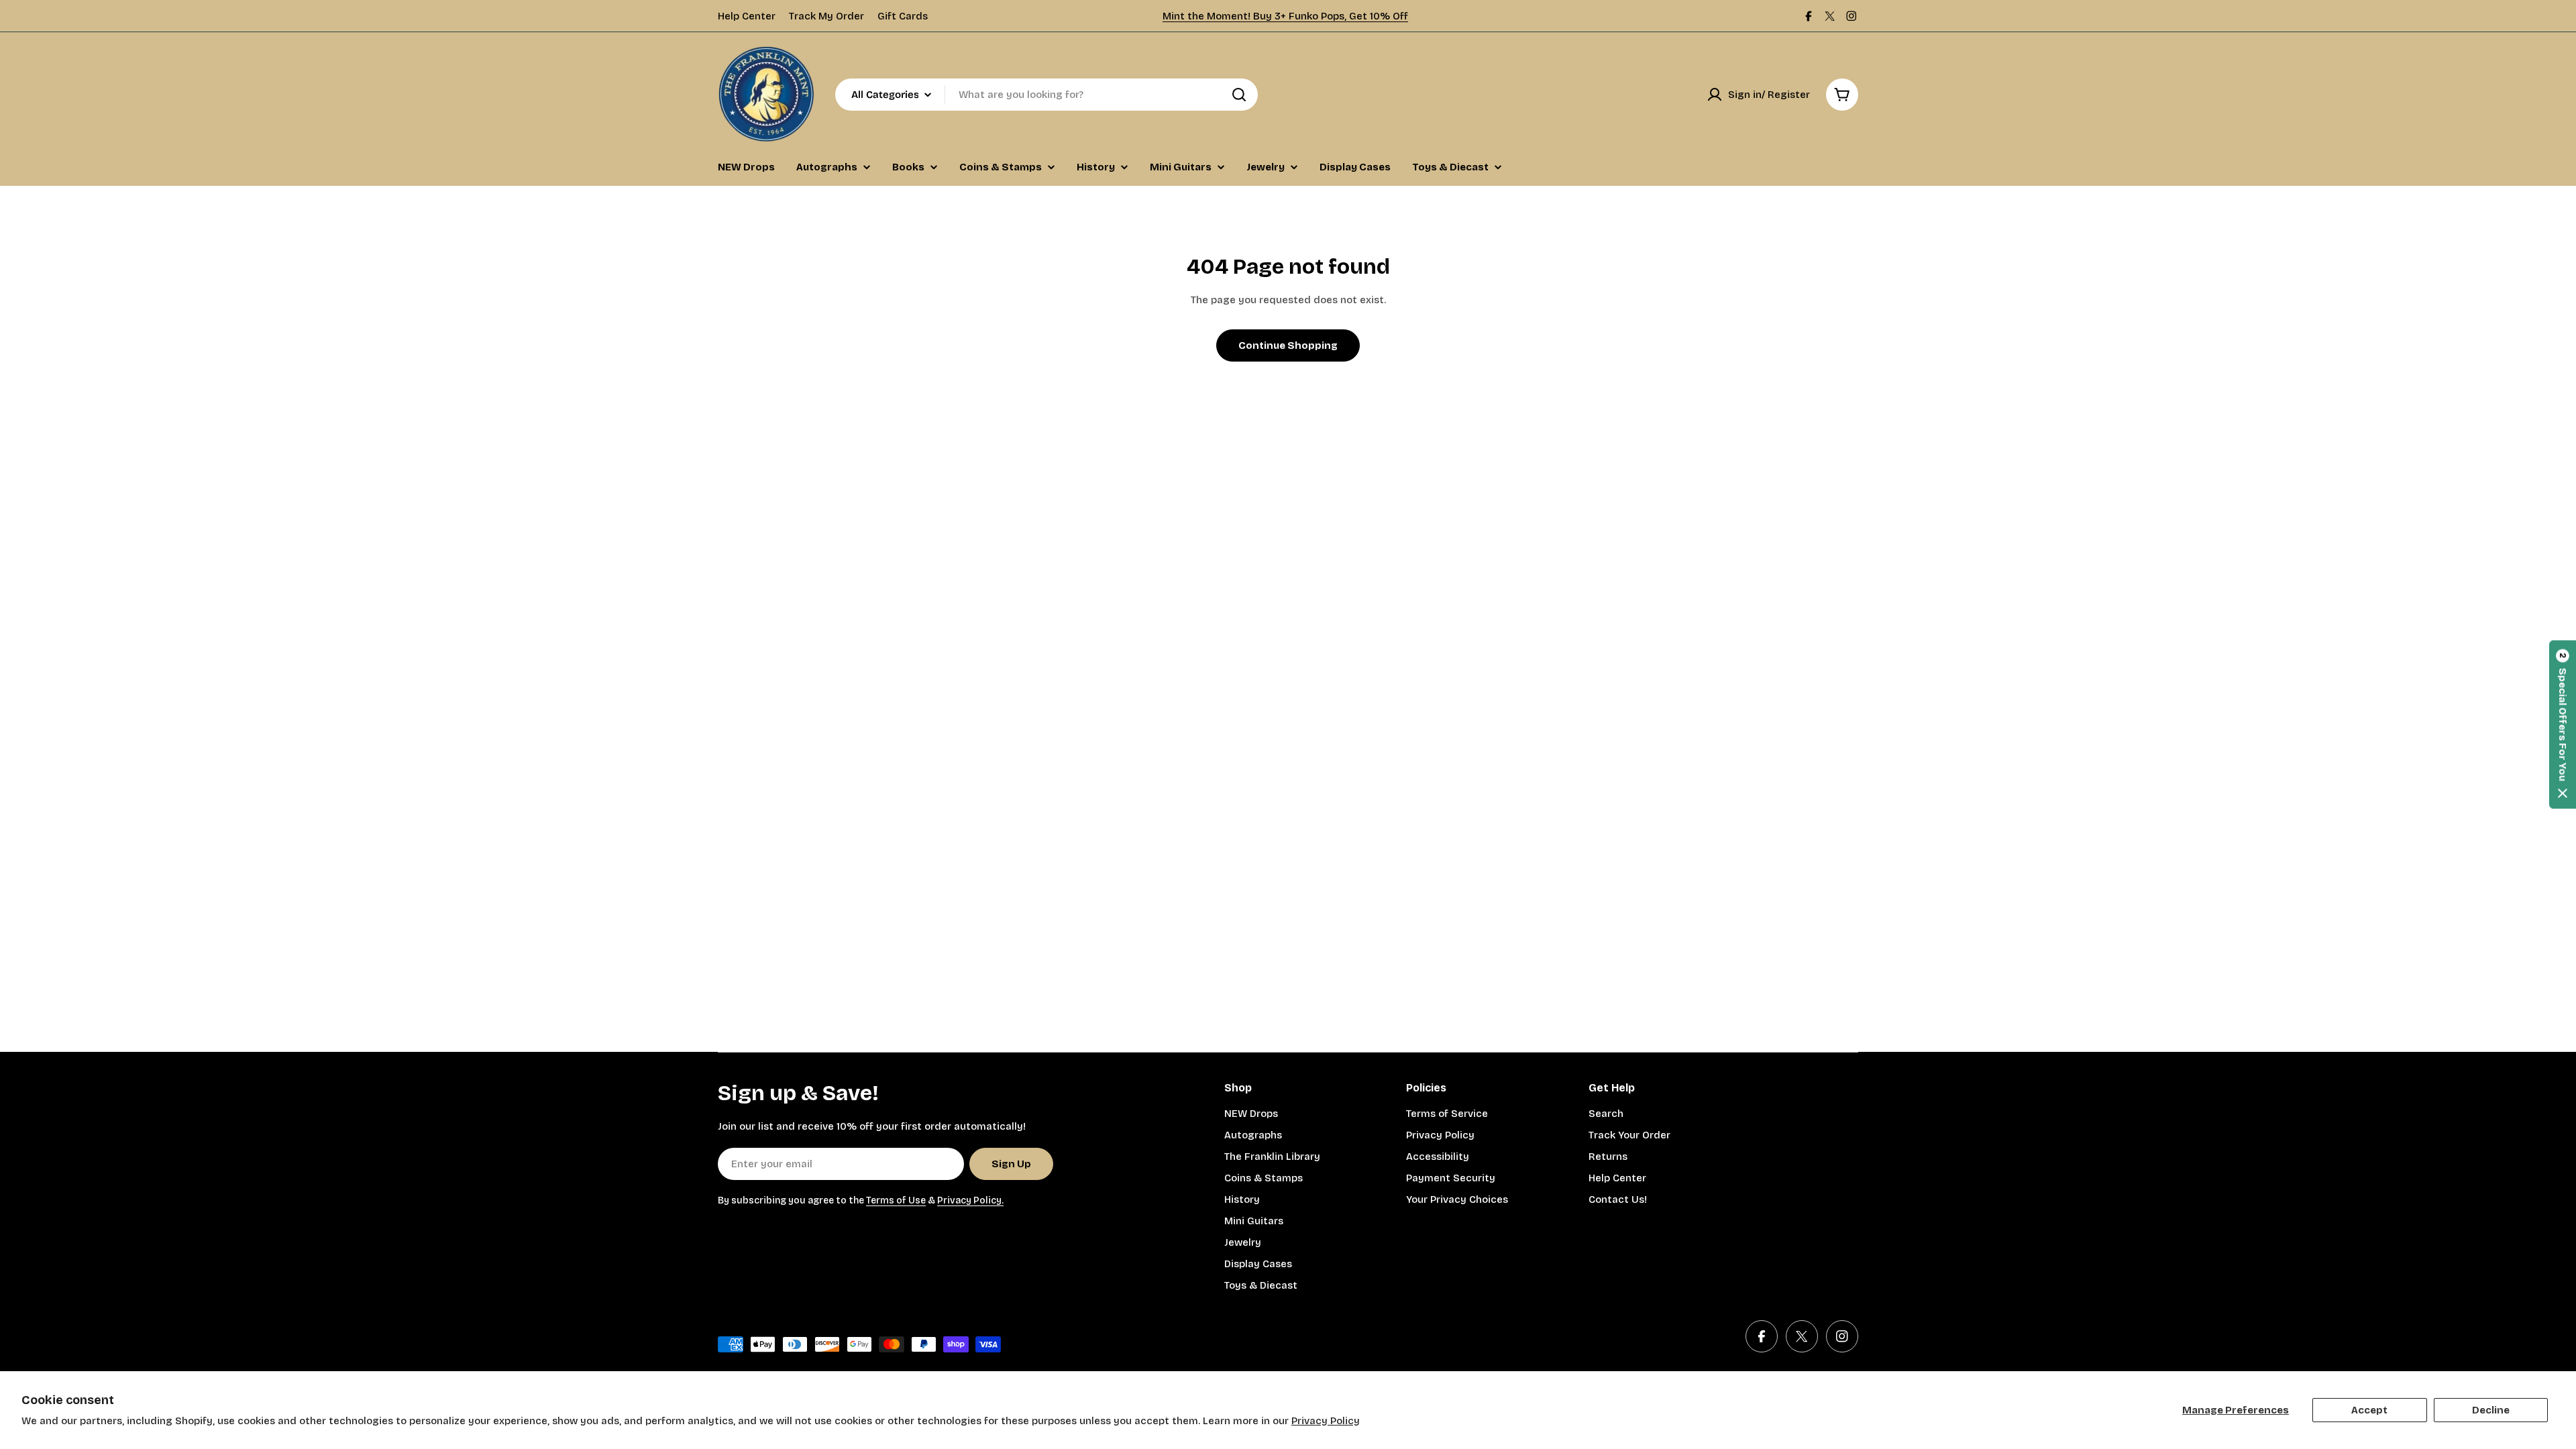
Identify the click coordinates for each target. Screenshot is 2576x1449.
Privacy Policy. (970, 1200)
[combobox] (1046, 95)
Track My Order (826, 16)
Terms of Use (896, 1200)
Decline (2491, 1410)
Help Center (747, 16)
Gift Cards (903, 16)
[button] (2563, 725)
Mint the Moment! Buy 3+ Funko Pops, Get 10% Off (1285, 16)
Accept (2369, 1410)
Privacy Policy (1326, 1421)
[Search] (1239, 95)
